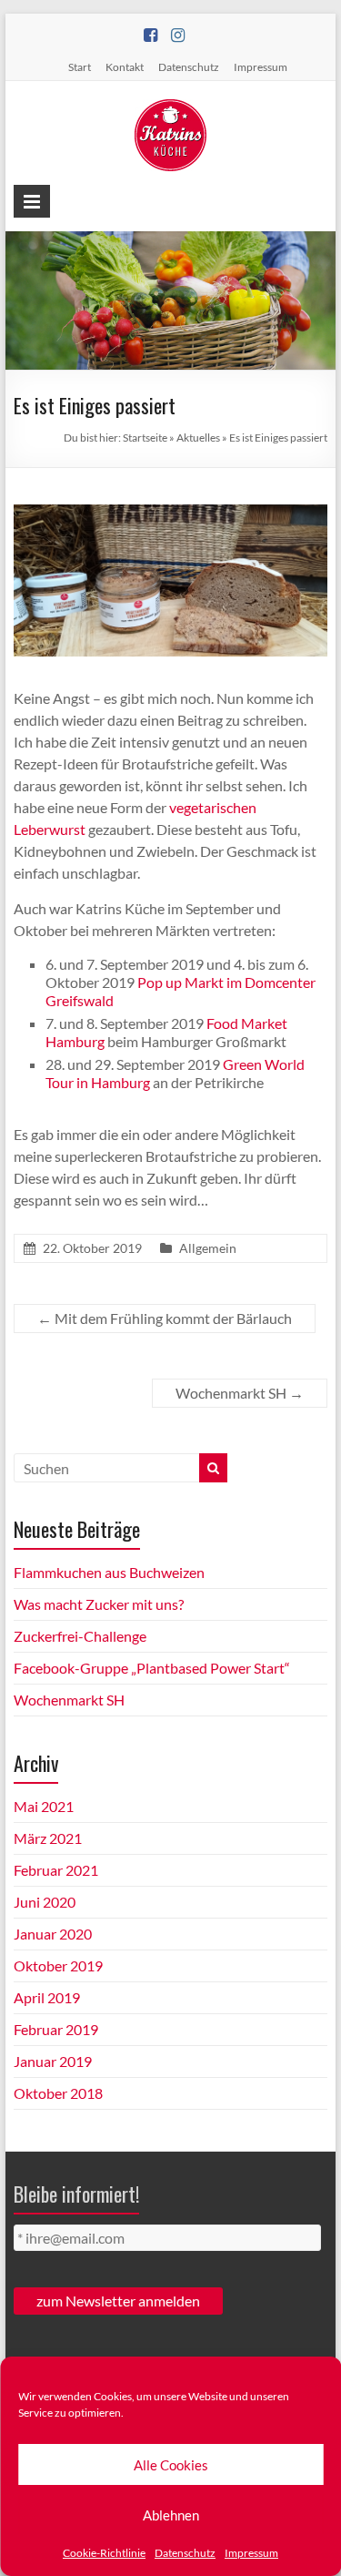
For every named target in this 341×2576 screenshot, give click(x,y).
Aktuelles (198, 438)
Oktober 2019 (58, 1965)
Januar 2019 (53, 2061)
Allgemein (208, 1248)
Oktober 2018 (58, 2093)
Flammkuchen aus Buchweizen (109, 1572)
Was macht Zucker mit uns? (99, 1604)
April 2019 (47, 1997)
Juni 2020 (45, 1902)
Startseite (145, 438)
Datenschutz (185, 2553)
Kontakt (125, 67)
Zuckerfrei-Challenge (80, 1636)
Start (80, 67)
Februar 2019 (56, 2029)
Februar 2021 (56, 1870)
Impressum (251, 2553)
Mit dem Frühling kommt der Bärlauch (165, 1318)
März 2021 (48, 1838)
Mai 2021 (44, 1806)
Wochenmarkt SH (240, 1393)
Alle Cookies (171, 2465)
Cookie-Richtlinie (104, 2553)
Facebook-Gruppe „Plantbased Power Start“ (152, 1668)
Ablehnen (171, 2515)
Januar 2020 (53, 1934)
